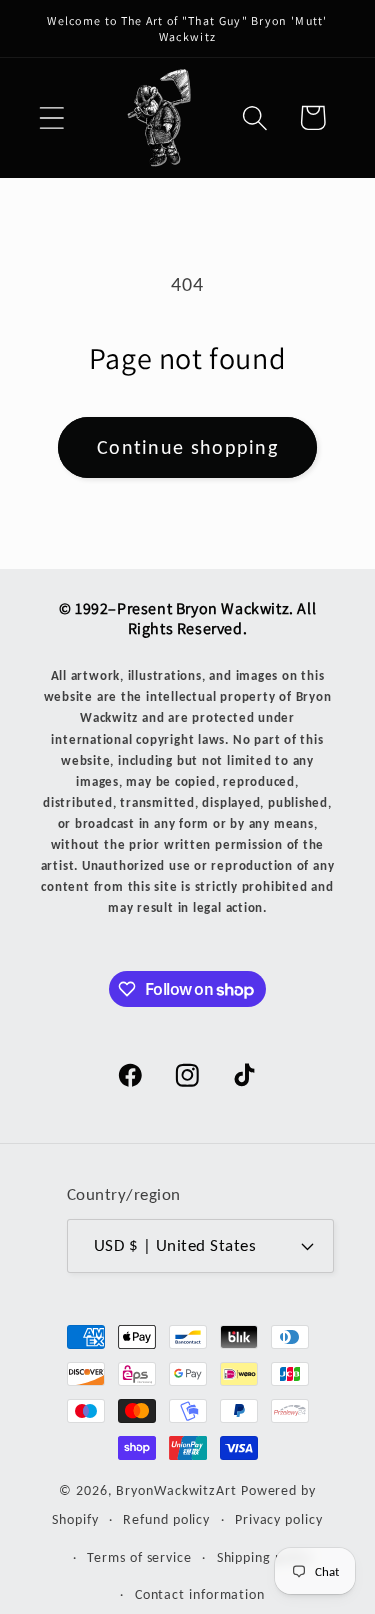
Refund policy (166, 1519)
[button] (51, 117)
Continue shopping (187, 447)
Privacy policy (279, 1519)
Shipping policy (265, 1557)
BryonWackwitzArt (176, 1490)
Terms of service (139, 1557)
